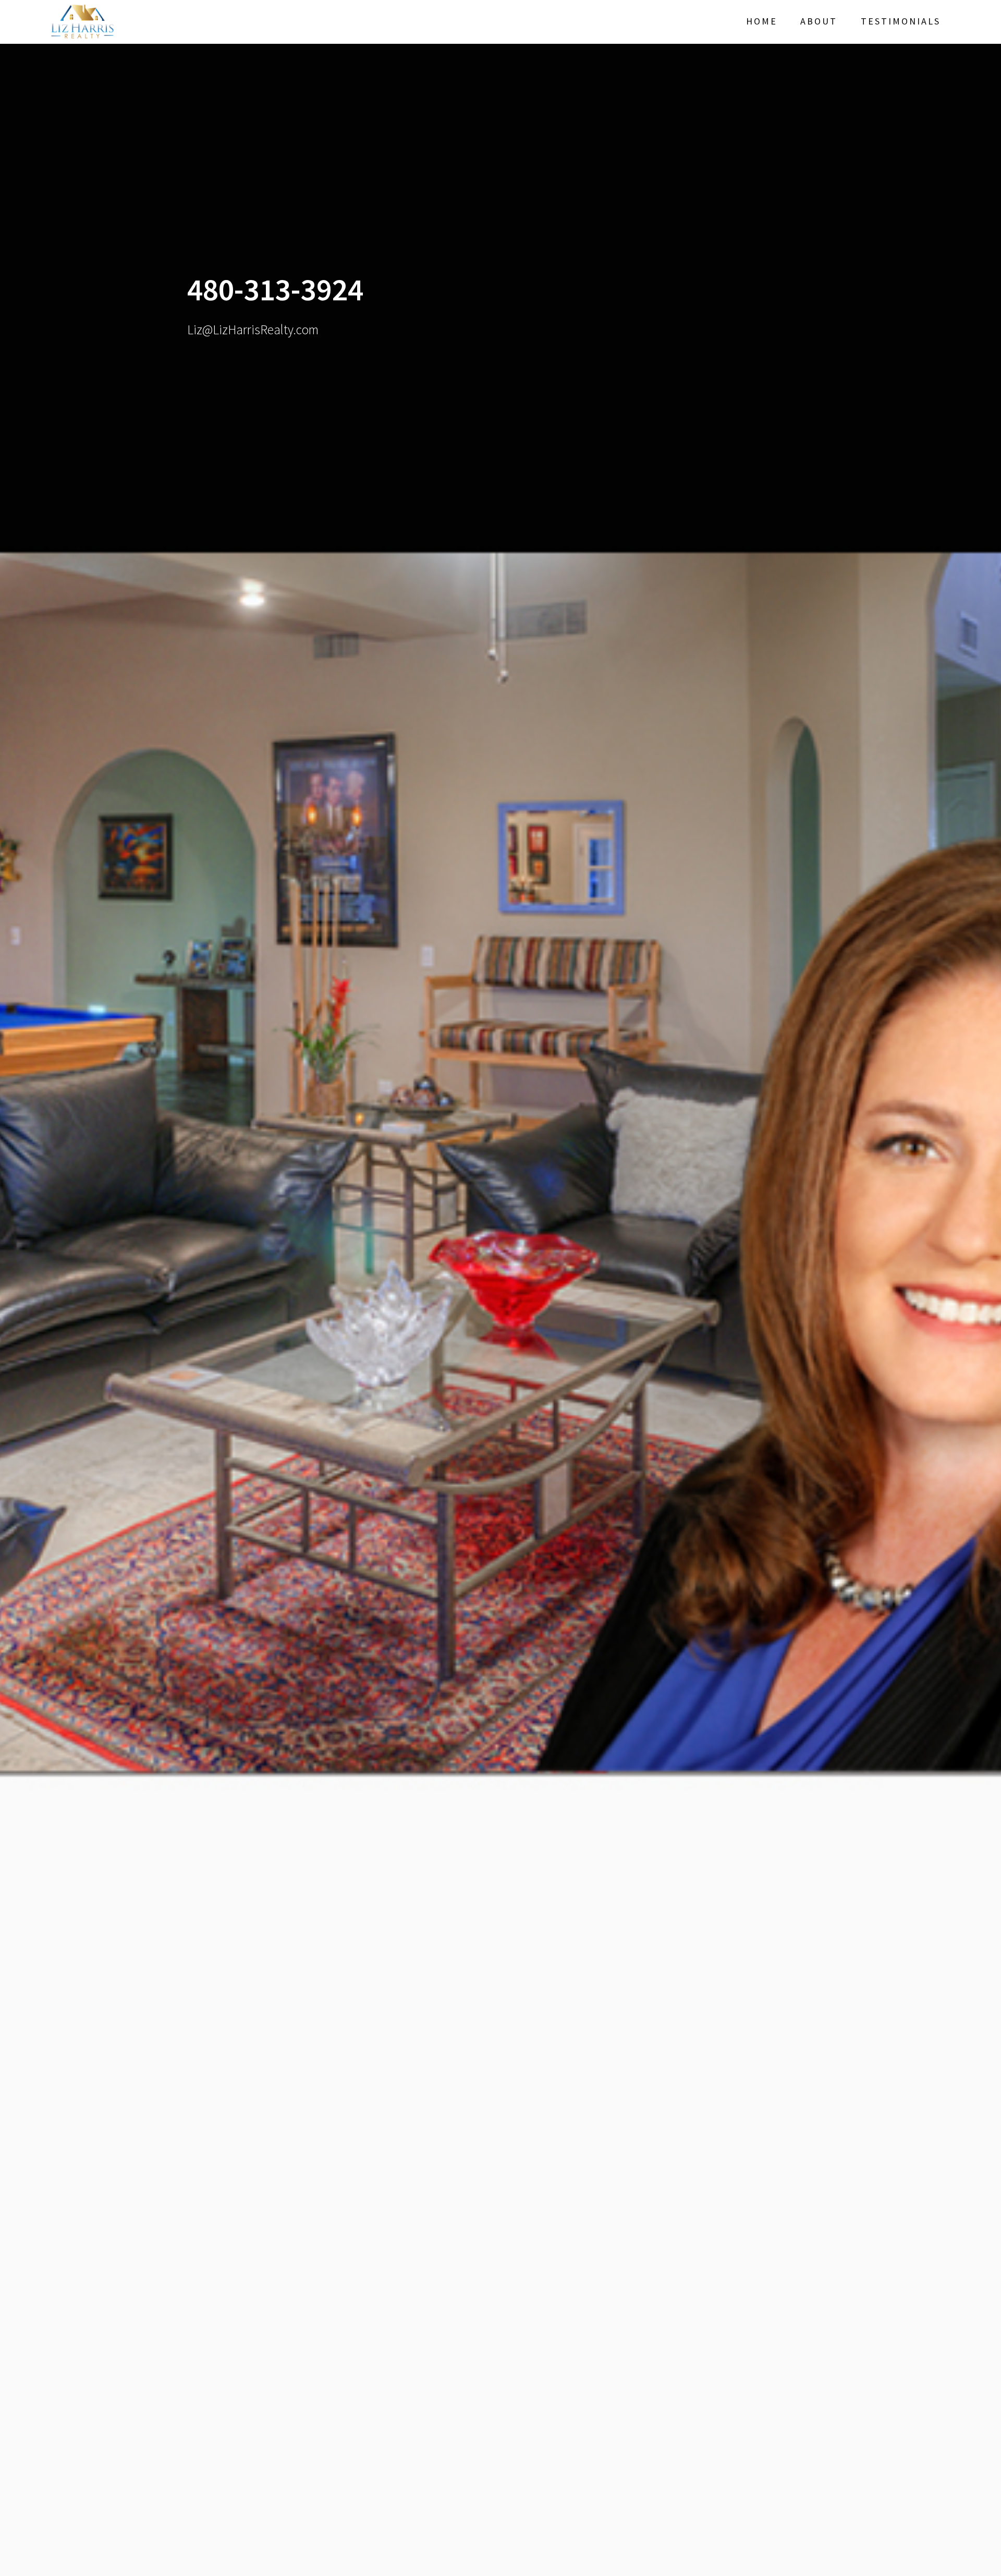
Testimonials (901, 21)
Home (762, 21)
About (819, 21)
